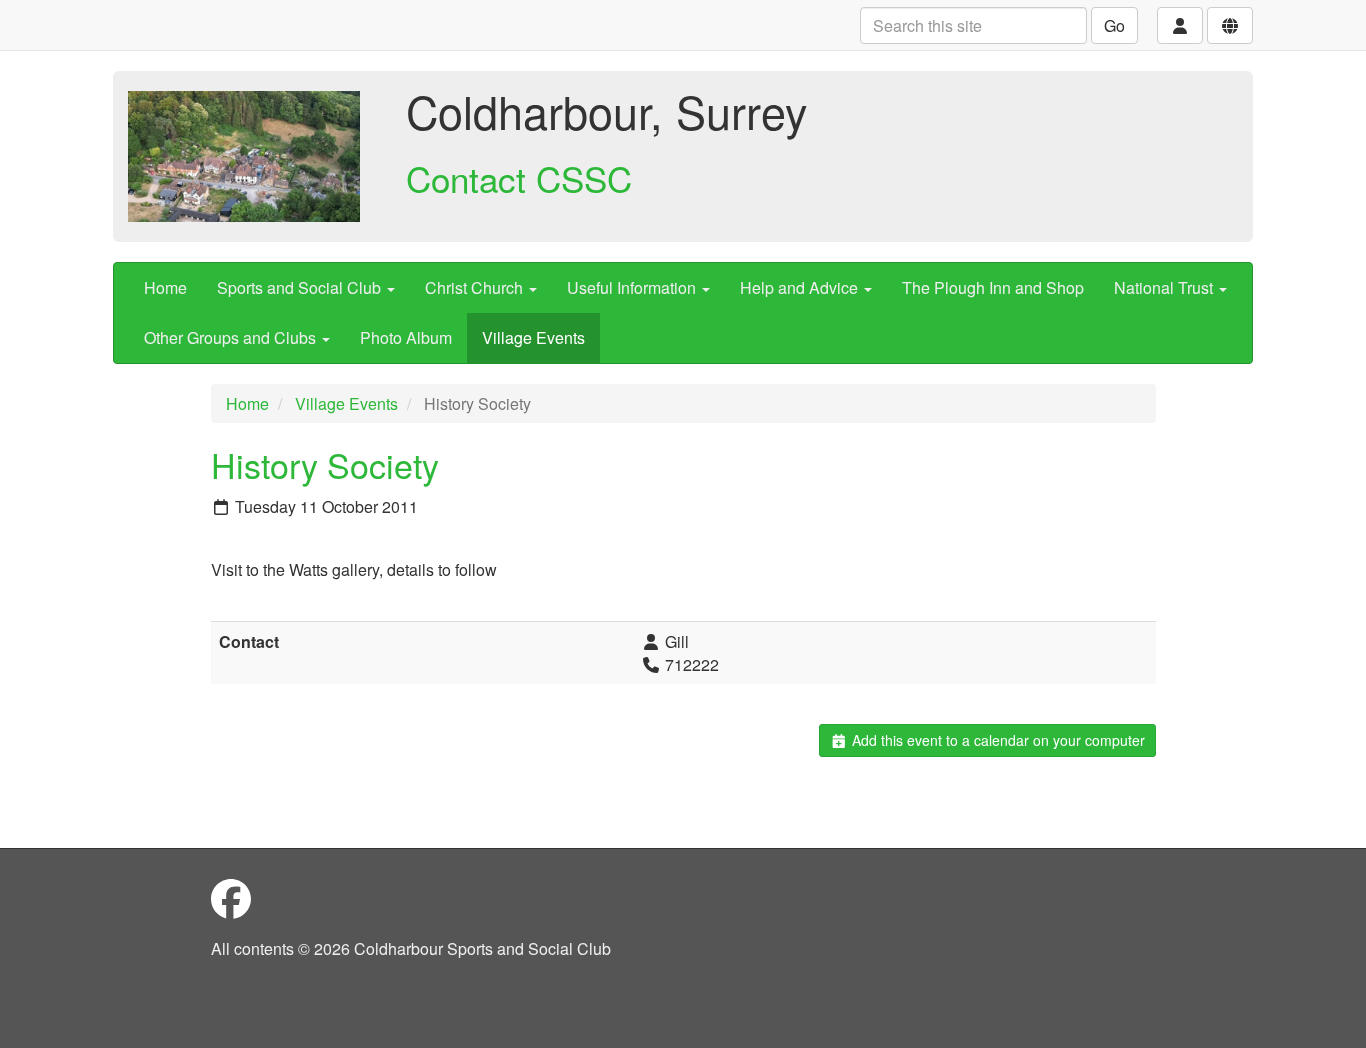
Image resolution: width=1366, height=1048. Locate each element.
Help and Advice (801, 287)
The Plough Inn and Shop (993, 287)
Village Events (533, 337)
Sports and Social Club (301, 287)
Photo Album (406, 337)
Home (165, 287)
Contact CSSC (519, 178)
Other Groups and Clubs (232, 337)
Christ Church (476, 287)
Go (1114, 25)
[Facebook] (231, 897)
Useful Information (633, 287)
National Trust (1165, 287)
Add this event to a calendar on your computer (996, 740)
